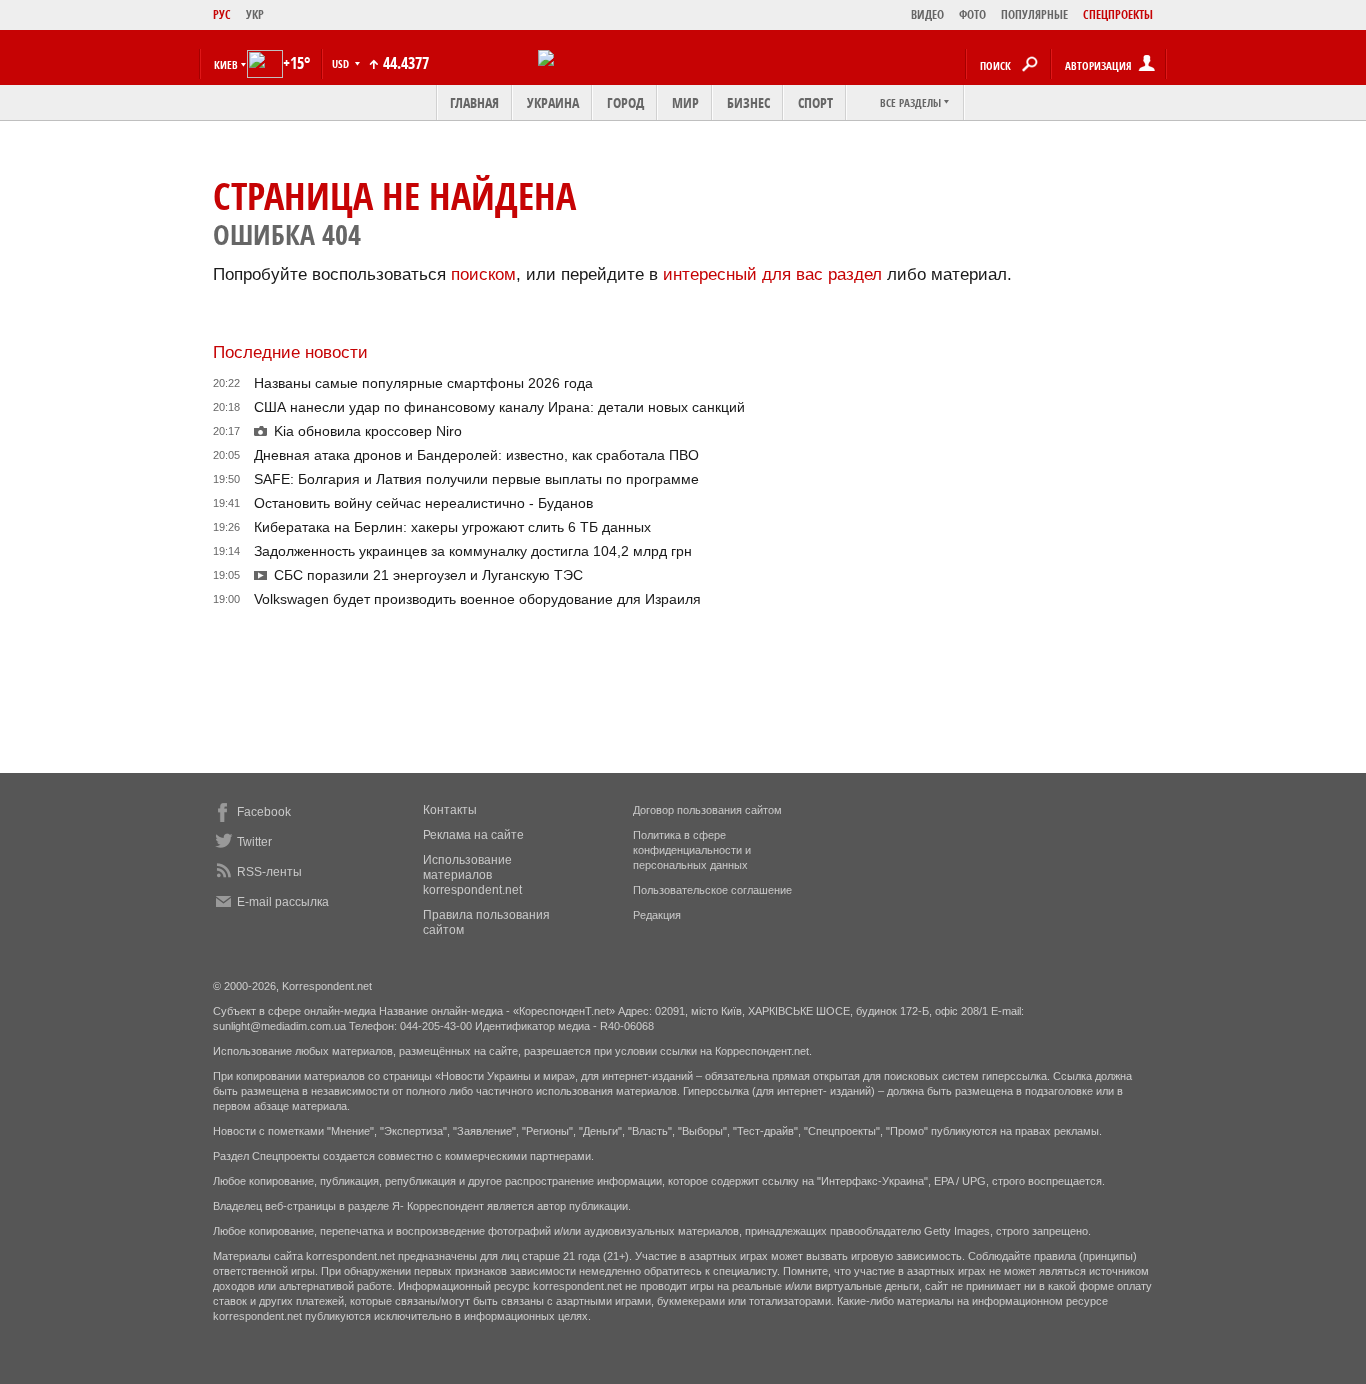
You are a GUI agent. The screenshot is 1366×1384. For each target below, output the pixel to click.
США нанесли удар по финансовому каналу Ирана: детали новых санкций (499, 407)
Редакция (657, 915)
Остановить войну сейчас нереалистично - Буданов (423, 503)
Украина (553, 102)
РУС (222, 14)
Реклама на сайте (473, 835)
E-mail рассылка (283, 902)
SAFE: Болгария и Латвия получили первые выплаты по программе (476, 479)
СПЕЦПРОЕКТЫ (1118, 14)
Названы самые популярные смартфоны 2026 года (423, 383)
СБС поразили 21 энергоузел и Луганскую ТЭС (428, 575)
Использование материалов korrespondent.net (472, 875)
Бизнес (748, 102)
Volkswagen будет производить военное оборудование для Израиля (477, 599)
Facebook (264, 812)
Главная (474, 102)
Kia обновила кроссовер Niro (368, 431)
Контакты (450, 810)
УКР (255, 14)
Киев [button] (226, 64)
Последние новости (290, 352)
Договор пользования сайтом (707, 810)
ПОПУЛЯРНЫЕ (1034, 14)
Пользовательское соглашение (712, 890)
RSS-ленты (269, 872)
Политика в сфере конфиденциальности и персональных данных (692, 850)
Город (625, 102)
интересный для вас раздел (772, 274)
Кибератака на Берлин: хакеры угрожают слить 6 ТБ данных (452, 527)
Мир (685, 102)
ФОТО (972, 14)
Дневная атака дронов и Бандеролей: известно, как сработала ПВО (476, 455)
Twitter (254, 842)
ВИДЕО (927, 14)
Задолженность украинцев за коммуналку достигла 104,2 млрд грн (473, 551)
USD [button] (342, 63)
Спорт (815, 102)
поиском (483, 274)
